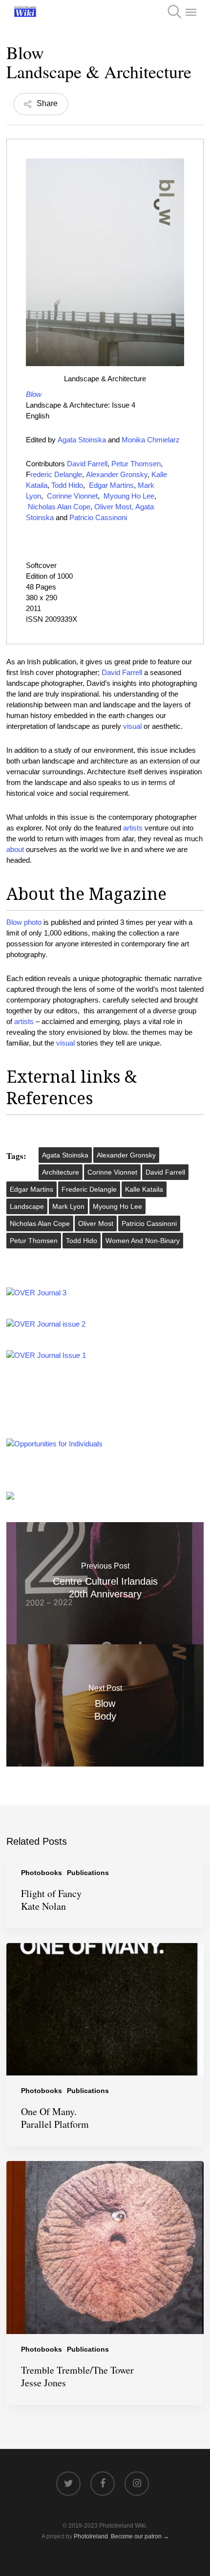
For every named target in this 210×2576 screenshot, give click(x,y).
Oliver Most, (114, 507)
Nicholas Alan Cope (59, 507)
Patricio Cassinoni (98, 517)
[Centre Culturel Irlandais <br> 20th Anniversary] (105, 1583)
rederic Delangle (56, 474)
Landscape (27, 1206)
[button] (191, 12)
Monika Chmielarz (152, 440)
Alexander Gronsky (117, 474)
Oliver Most (96, 1223)
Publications (88, 1873)
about (15, 849)
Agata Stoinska (82, 440)
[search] (171, 12)
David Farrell (87, 464)
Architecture (61, 1172)
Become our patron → (140, 2536)
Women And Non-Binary (143, 1241)
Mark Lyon (68, 1206)
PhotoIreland (91, 2536)
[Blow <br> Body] (105, 1705)
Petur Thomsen (136, 464)
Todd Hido (67, 485)
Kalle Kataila (144, 1189)
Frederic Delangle (89, 1189)
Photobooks (42, 1873)
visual (132, 726)
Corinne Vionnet (72, 496)
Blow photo (24, 922)
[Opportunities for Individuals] (54, 1444)
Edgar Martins (111, 485)
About (31, 894)
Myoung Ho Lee (129, 496)
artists (133, 828)
